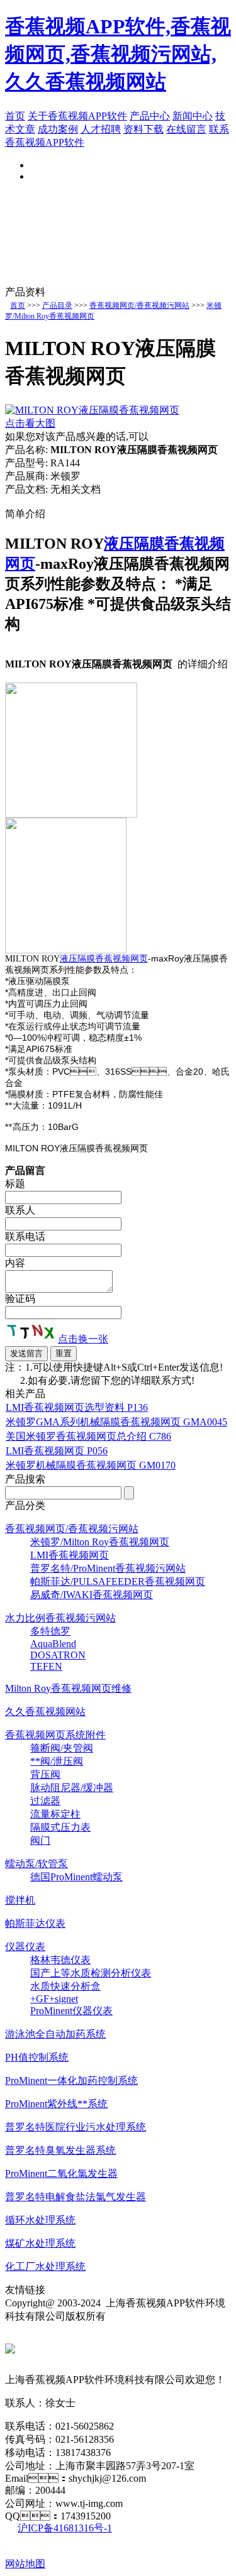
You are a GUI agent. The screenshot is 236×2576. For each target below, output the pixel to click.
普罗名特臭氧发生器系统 (60, 2150)
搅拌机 (20, 1900)
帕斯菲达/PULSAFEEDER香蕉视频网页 (118, 1581)
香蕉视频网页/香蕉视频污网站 (139, 305)
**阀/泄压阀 (57, 1761)
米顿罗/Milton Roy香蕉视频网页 (100, 1542)
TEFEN (46, 1666)
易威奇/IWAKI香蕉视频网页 (92, 1595)
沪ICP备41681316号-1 (65, 2528)
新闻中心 (193, 116)
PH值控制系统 (37, 2057)
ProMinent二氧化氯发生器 (61, 2173)
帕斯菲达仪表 (35, 1923)
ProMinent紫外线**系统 (56, 2104)
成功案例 (58, 129)
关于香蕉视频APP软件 (77, 116)
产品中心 (150, 116)
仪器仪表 (25, 1947)
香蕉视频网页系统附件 (55, 1735)
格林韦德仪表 (60, 1960)
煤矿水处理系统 (40, 2243)
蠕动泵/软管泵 (37, 1864)
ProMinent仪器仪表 (71, 2011)
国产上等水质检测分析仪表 (91, 1973)
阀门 (40, 1840)
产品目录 (57, 305)
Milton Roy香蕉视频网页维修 (68, 1688)
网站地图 (25, 2564)
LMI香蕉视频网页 (70, 1555)
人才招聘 (101, 129)
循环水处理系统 (40, 2220)
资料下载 (143, 129)
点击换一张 (83, 1339)
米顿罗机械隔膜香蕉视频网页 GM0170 (91, 1465)
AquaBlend (53, 1644)
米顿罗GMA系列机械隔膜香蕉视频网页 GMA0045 (116, 1422)
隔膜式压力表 (60, 1827)
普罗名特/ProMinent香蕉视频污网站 (108, 1568)
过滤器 (45, 1801)
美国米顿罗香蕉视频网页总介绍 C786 (88, 1436)
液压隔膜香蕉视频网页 (104, 959)
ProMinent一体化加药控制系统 (71, 2080)
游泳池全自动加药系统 (55, 2034)
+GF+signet (54, 1999)
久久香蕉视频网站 (45, 1712)
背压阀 (45, 1774)
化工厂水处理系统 (45, 2266)
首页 (15, 116)
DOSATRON (58, 1655)
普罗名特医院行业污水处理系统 (76, 2127)
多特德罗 (50, 1631)
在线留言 (186, 129)
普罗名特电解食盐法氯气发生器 (76, 2197)
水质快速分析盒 (65, 1986)
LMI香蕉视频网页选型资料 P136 (77, 1407)
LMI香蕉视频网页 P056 (57, 1451)
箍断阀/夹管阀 (62, 1748)
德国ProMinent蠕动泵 (76, 1877)
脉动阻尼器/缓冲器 (72, 1788)
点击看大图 (30, 423)
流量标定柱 (55, 1814)
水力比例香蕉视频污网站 (60, 1618)
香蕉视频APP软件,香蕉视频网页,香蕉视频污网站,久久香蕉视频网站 (118, 54)
